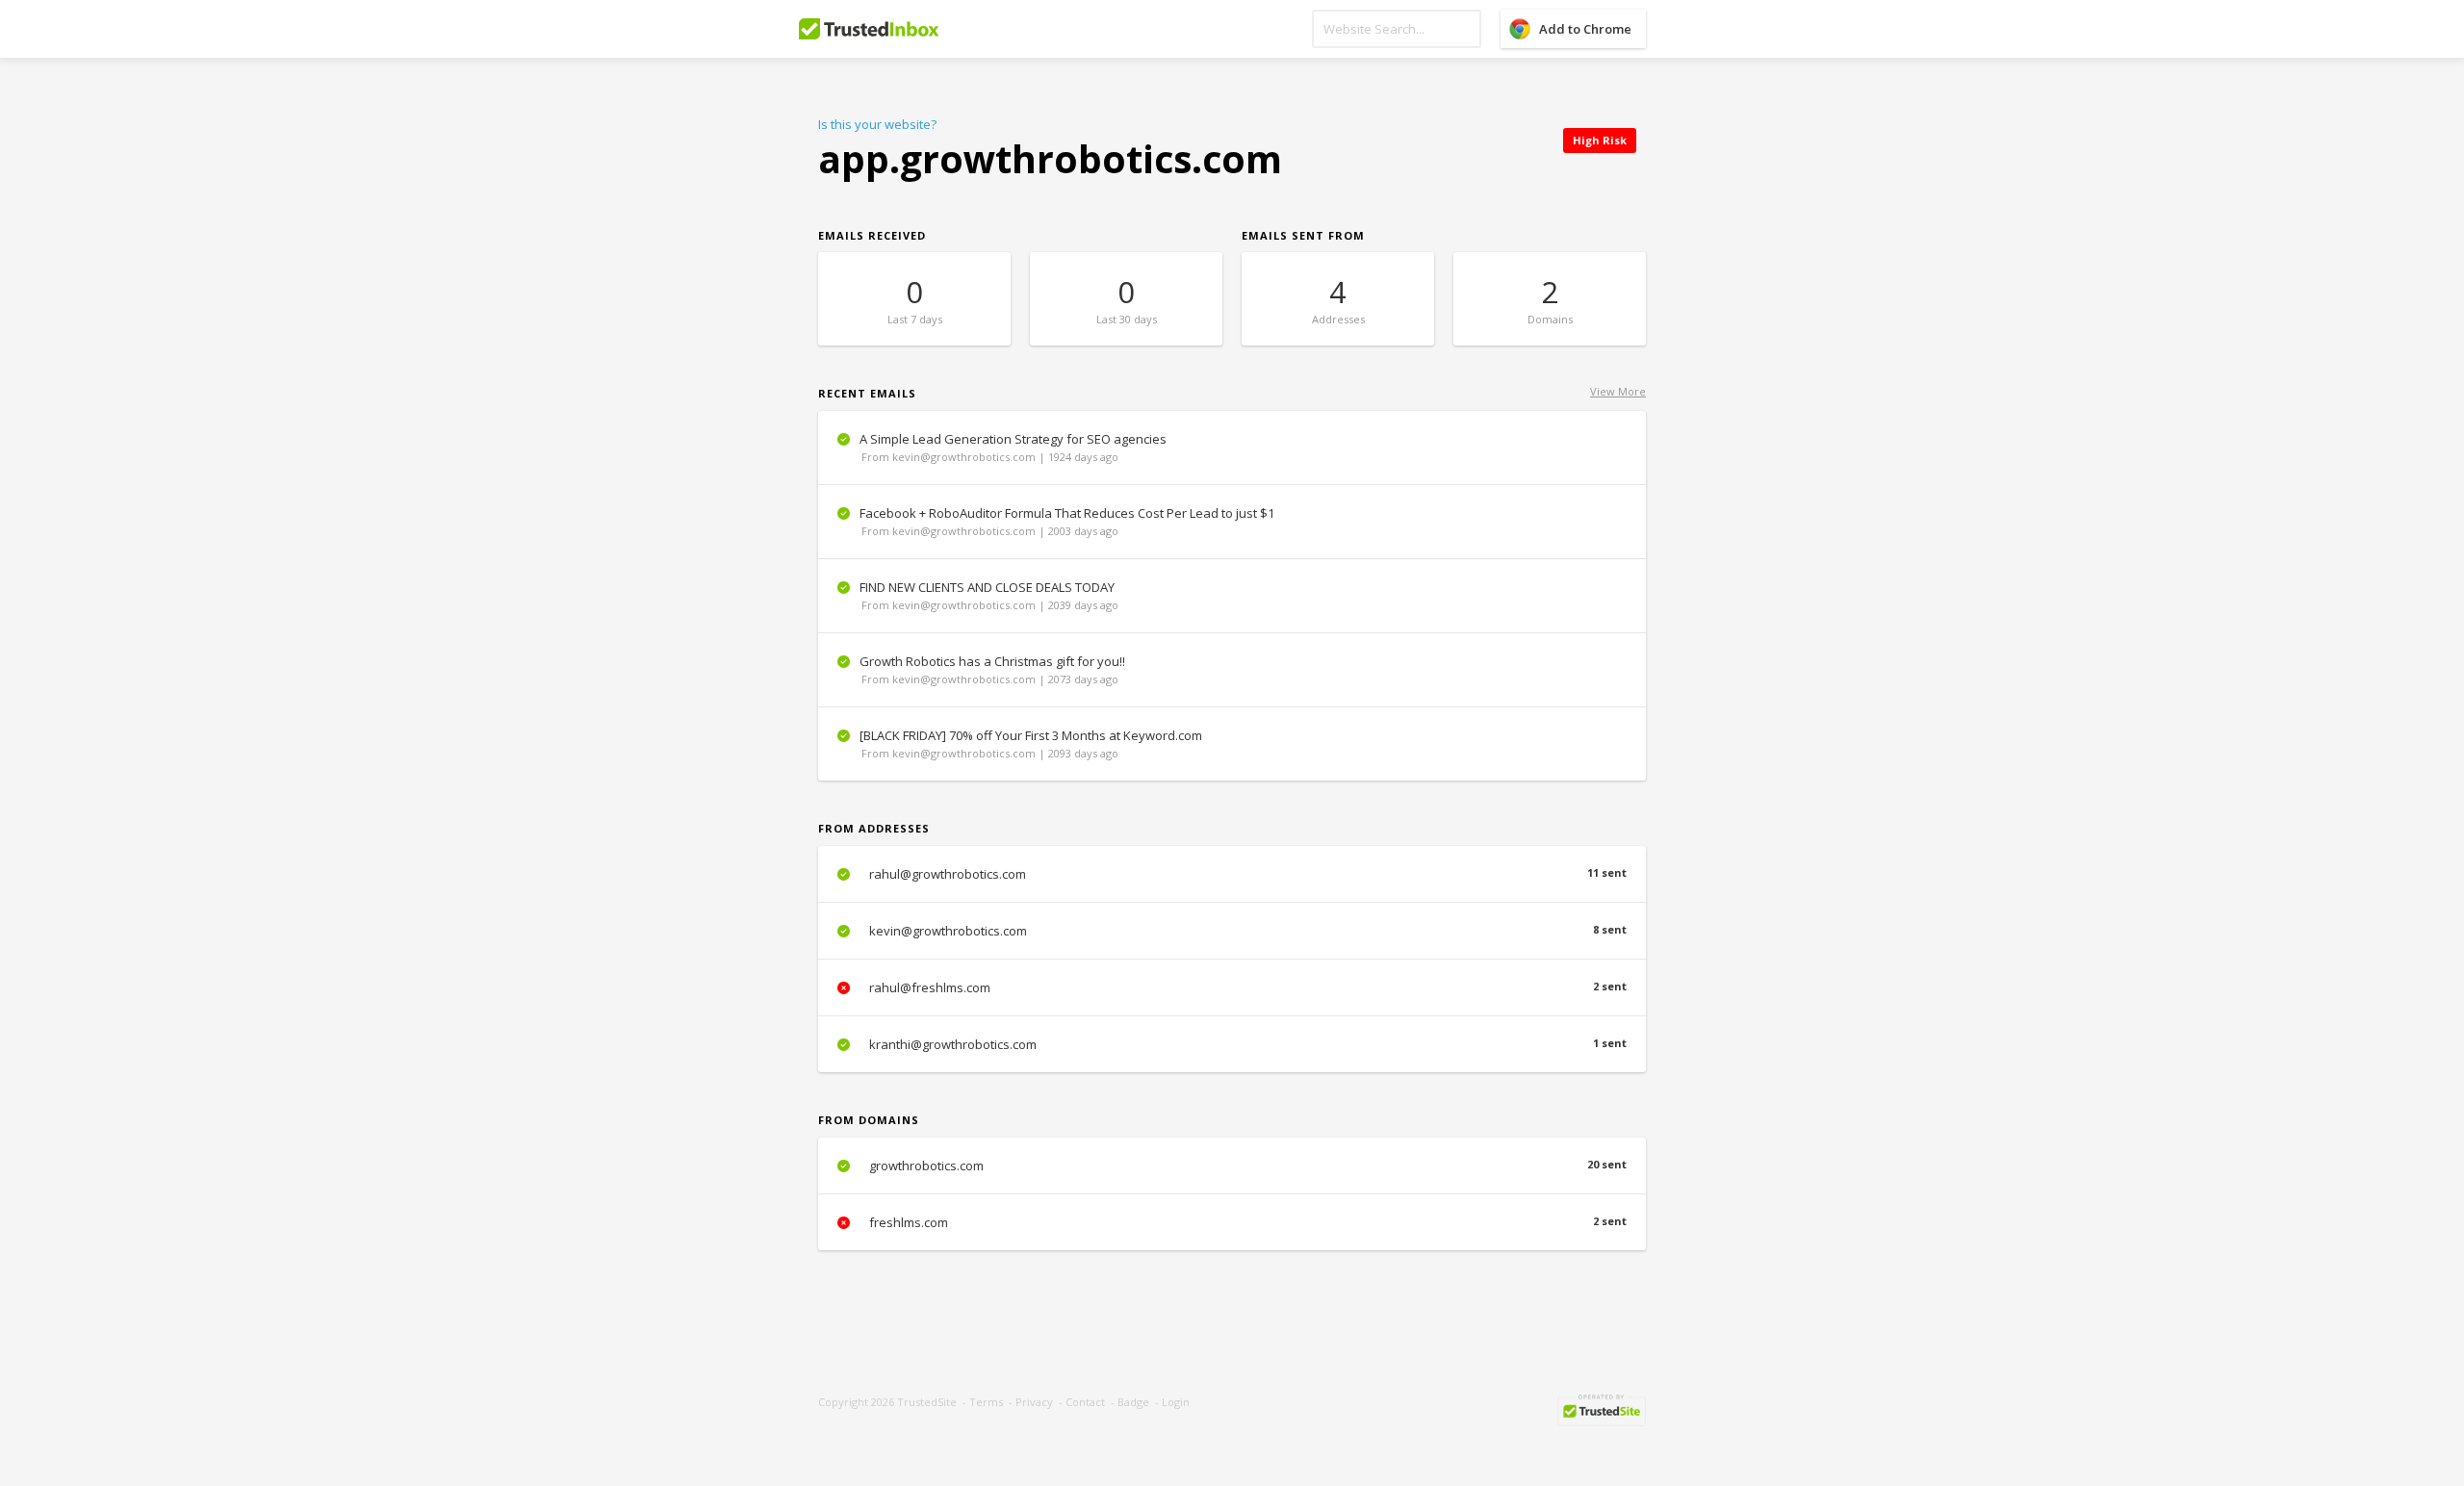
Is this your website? (877, 124)
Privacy (1034, 1402)
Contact (1085, 1402)
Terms (986, 1402)
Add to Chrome (1585, 29)
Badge (1133, 1402)
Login (1176, 1402)
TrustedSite (927, 1402)
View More (1618, 391)
